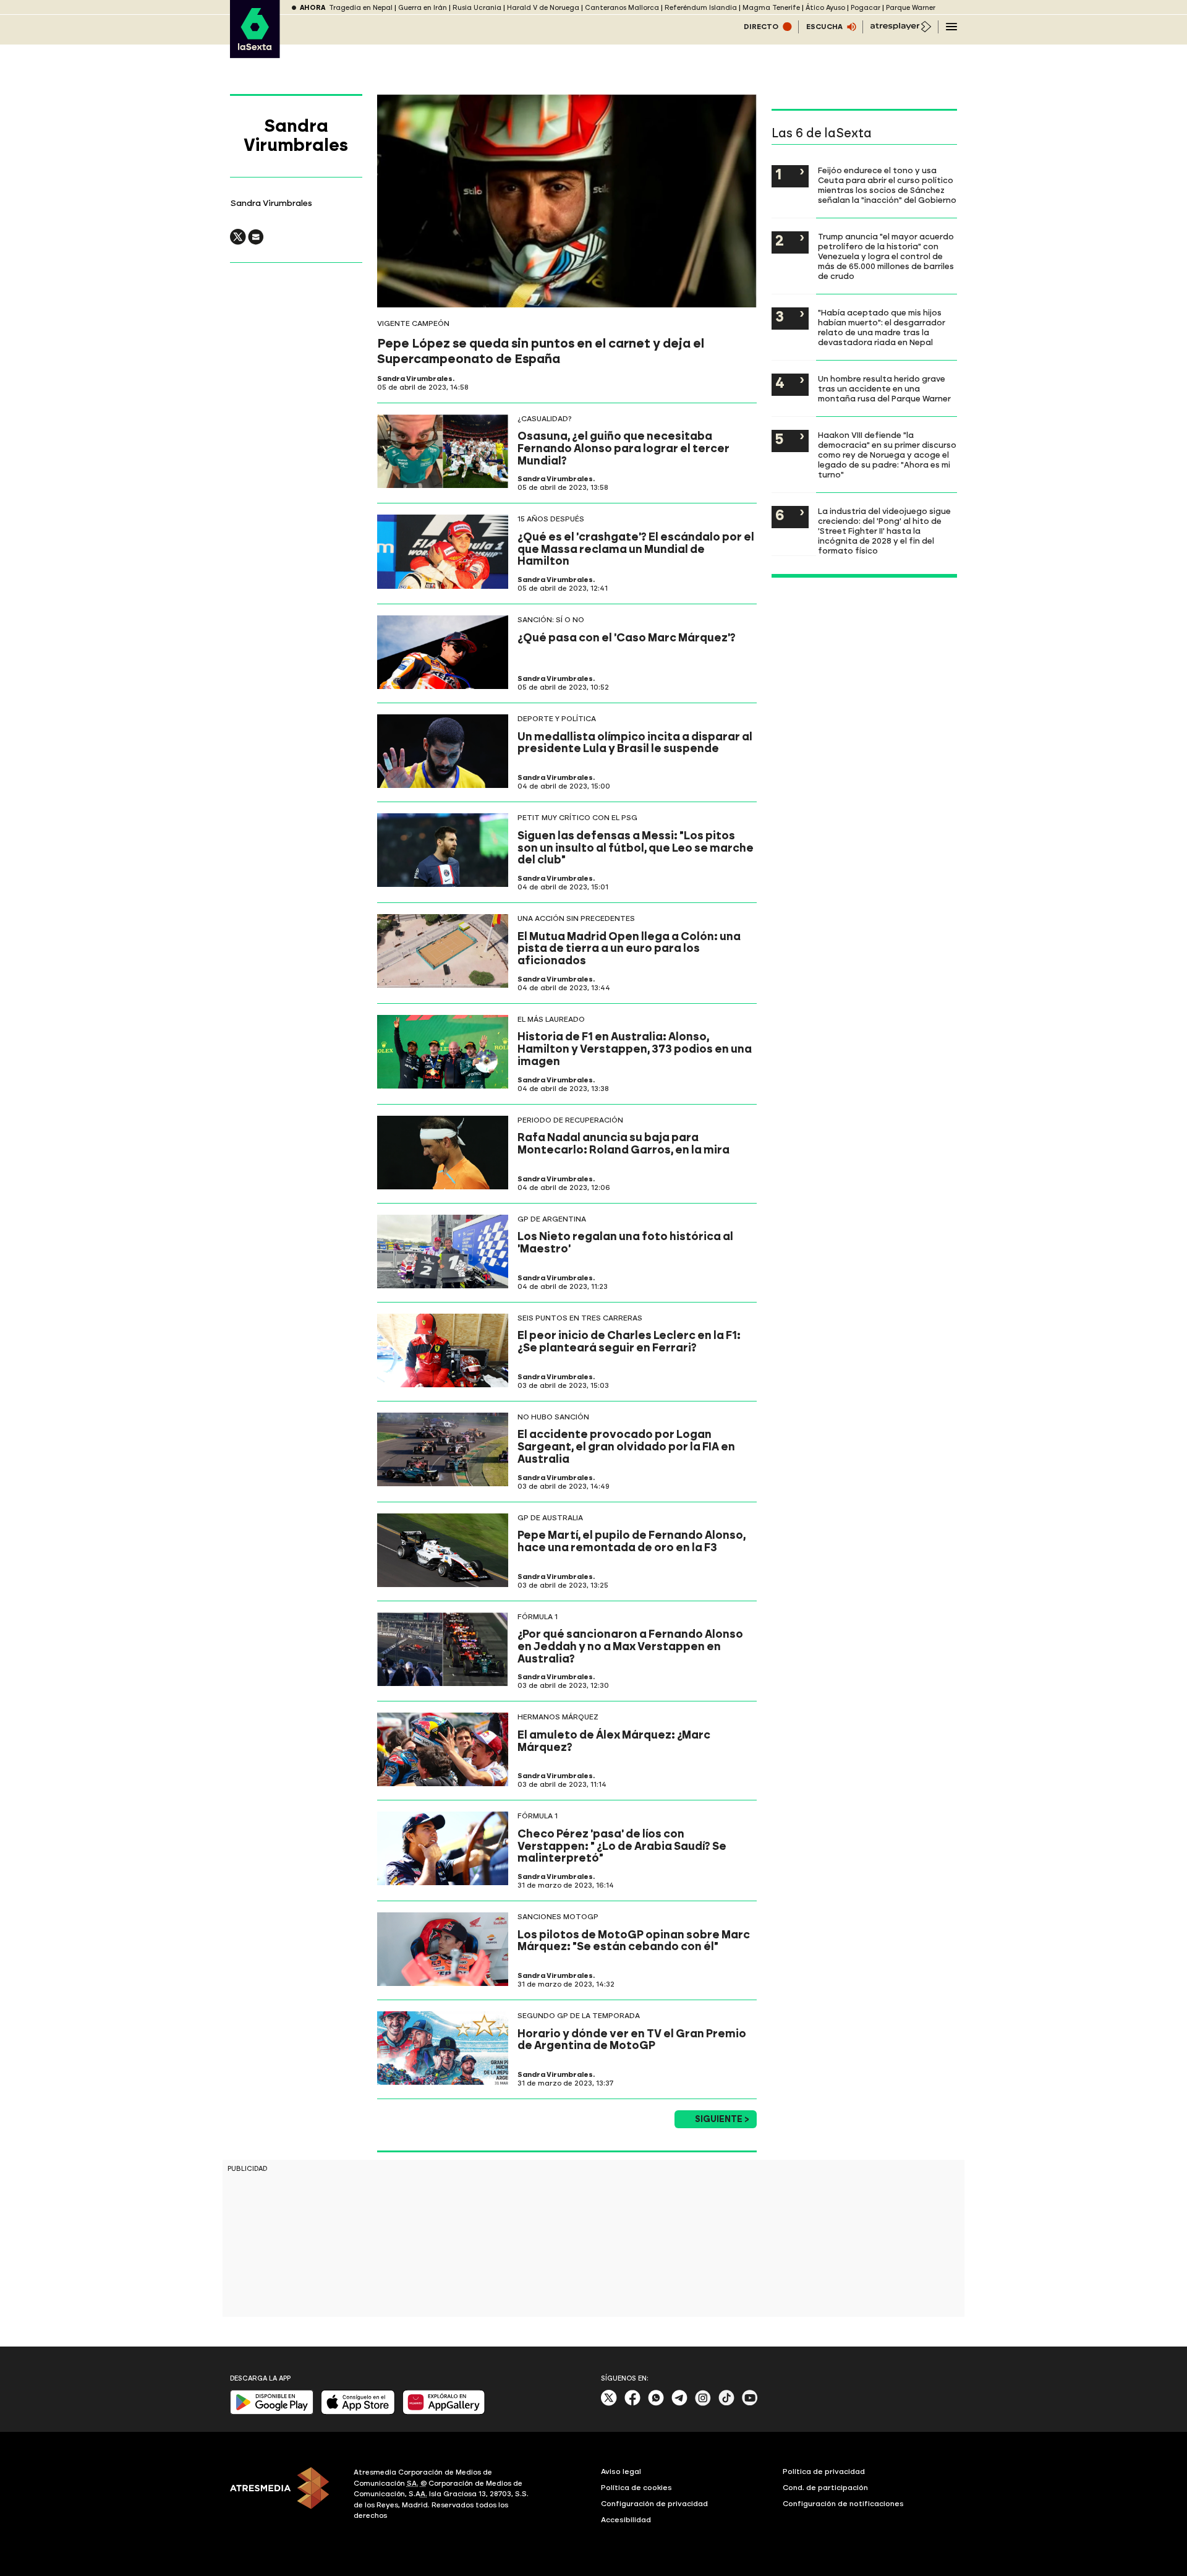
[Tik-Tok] (726, 2403)
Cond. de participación (825, 2488)
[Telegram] (679, 2403)
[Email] (256, 242)
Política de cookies (636, 2488)
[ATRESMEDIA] (284, 2496)
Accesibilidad (626, 2520)
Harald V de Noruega (543, 8)
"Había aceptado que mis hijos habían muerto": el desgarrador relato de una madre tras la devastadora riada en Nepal (882, 327)
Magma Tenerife (771, 8)
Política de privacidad (824, 2471)
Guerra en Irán (423, 8)
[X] (238, 242)
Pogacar (866, 8)
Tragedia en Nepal (361, 8)
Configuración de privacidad (654, 2504)
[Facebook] (632, 2403)
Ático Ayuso (825, 8)
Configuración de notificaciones (843, 2504)
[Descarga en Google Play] (272, 2412)
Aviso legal (621, 2471)
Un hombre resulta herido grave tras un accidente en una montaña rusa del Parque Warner (884, 388)
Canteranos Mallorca (622, 8)
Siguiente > (722, 2119)
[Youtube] (750, 2403)
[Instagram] (703, 2403)
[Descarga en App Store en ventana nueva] (358, 2412)
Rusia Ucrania (477, 8)
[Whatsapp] (656, 2403)
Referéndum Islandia (701, 8)
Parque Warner (911, 8)
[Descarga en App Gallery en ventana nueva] (444, 2412)
